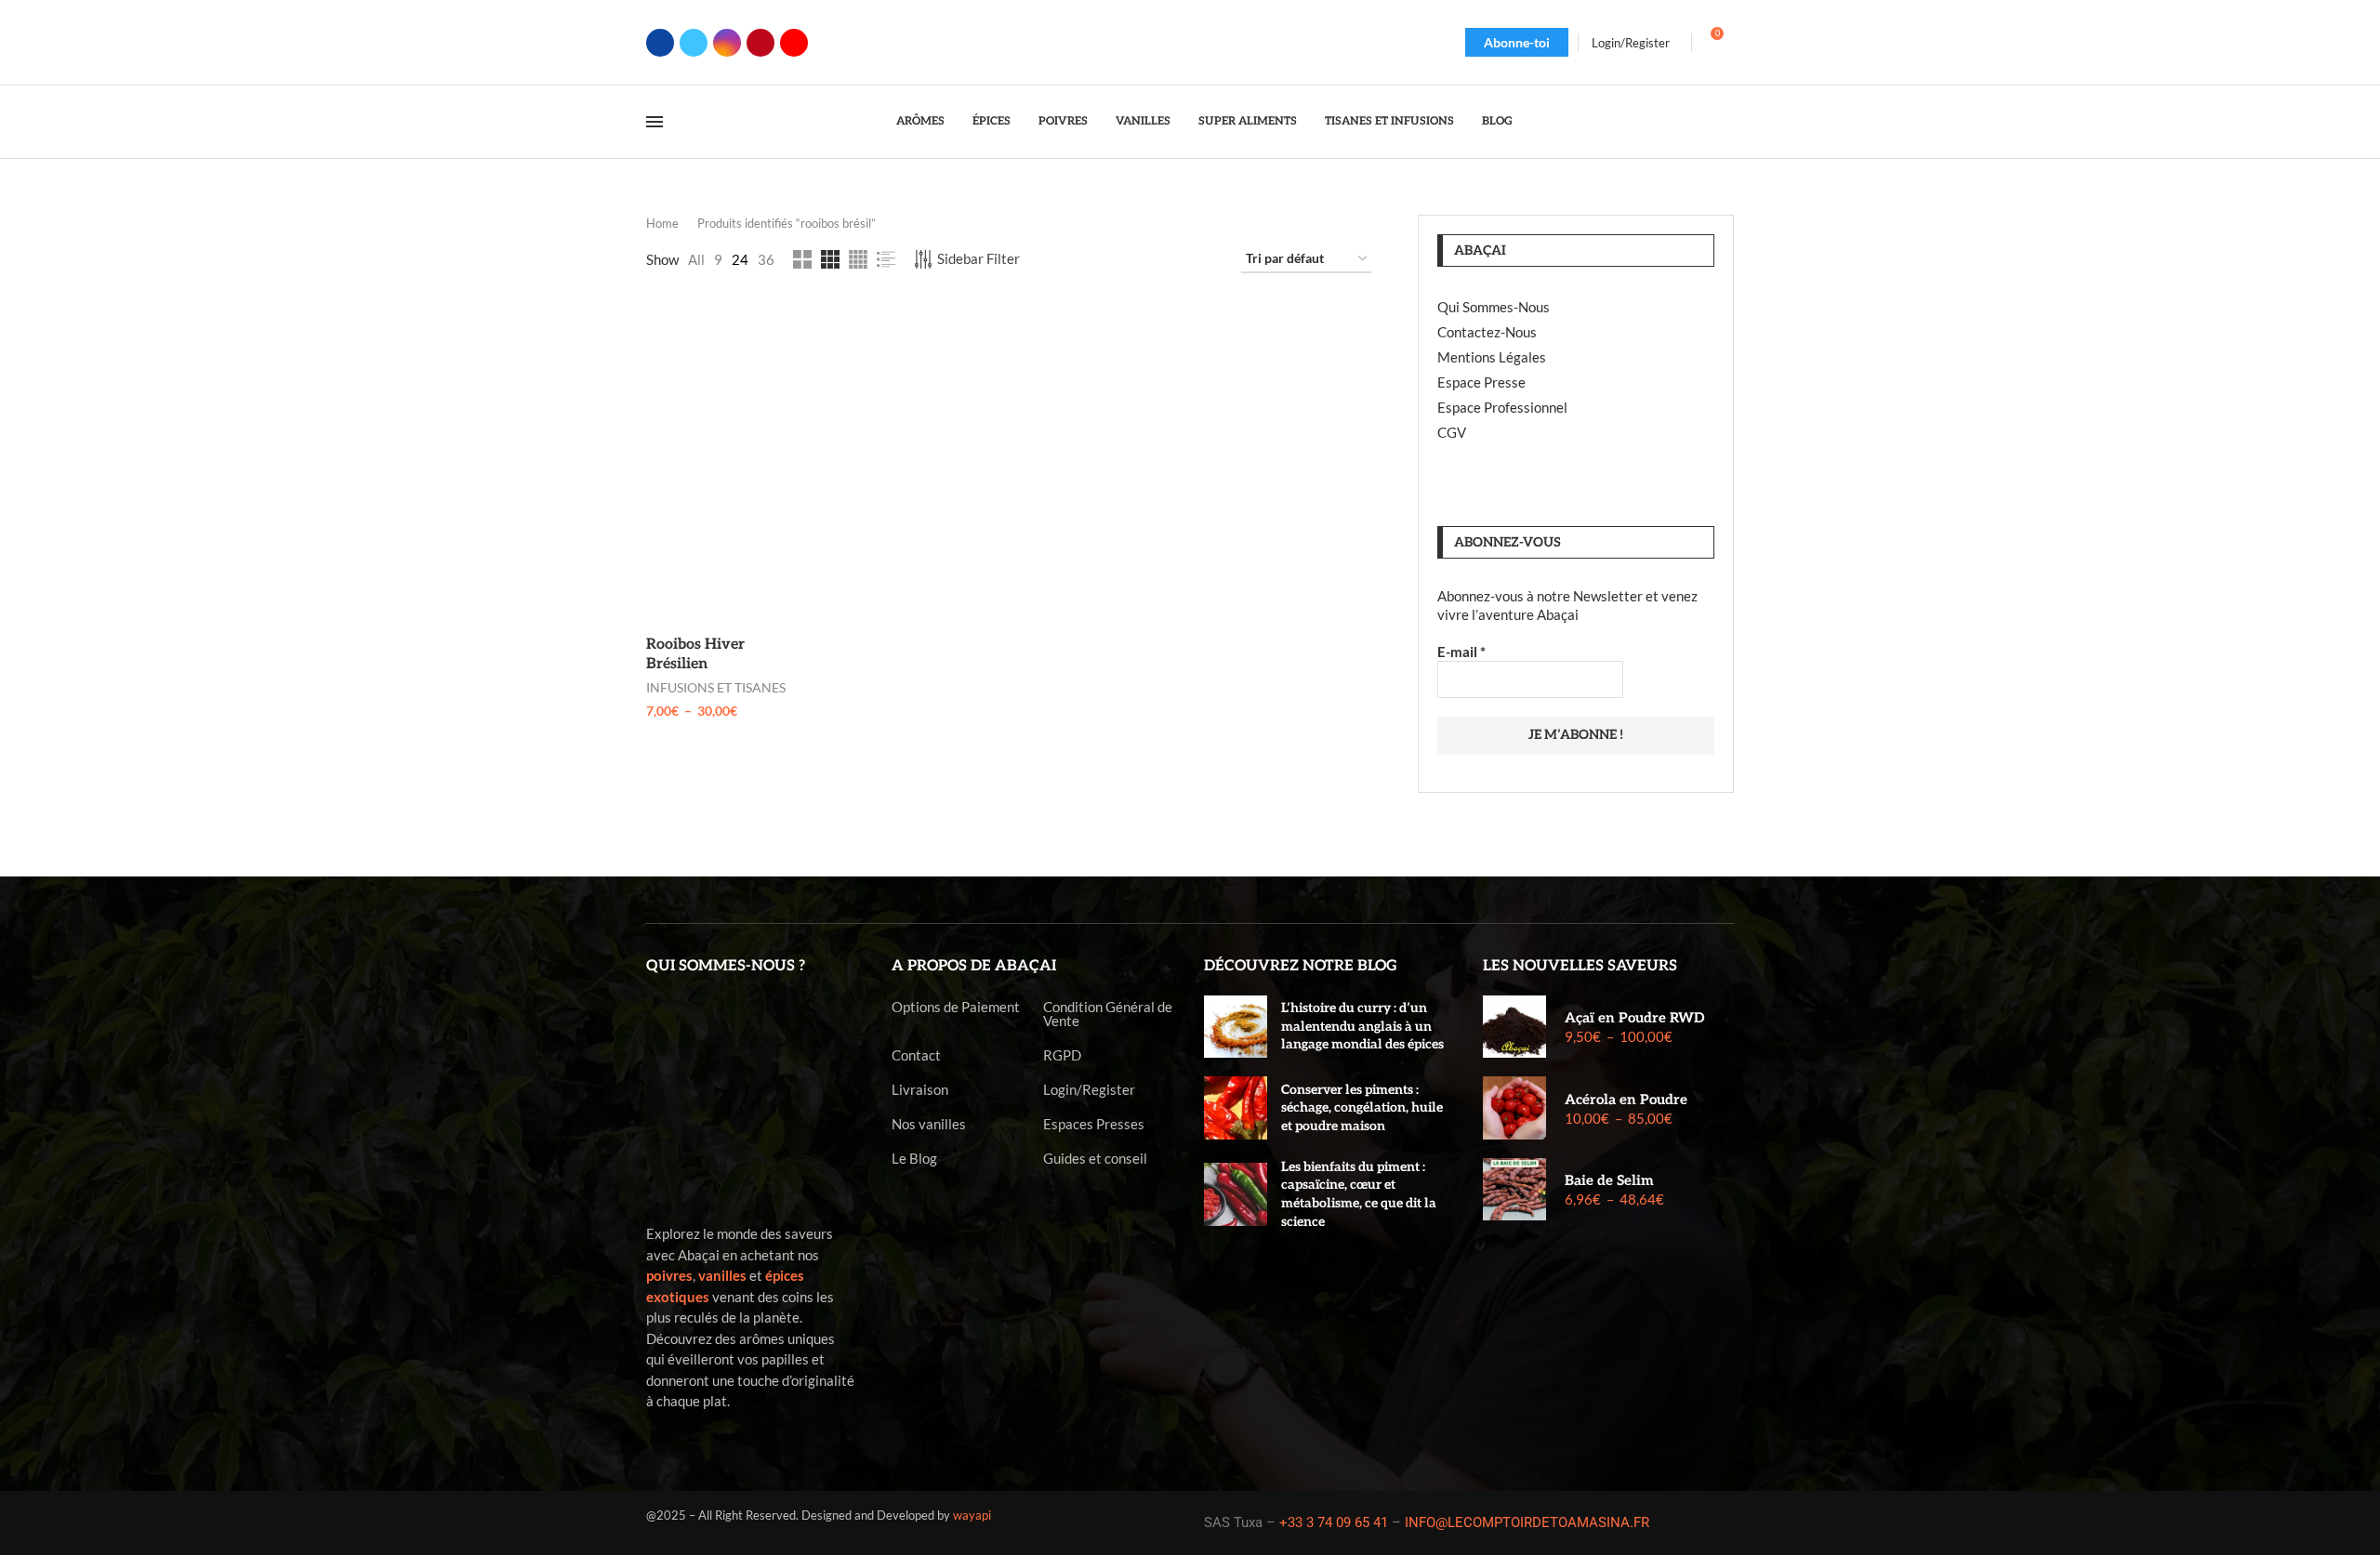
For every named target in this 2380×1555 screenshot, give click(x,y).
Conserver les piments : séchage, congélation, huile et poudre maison (1362, 1108)
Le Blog (914, 1159)
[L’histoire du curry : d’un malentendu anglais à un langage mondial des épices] (1236, 1027)
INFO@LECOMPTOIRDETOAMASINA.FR (1527, 1522)
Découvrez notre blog (1301, 966)
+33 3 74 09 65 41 (1334, 1522)
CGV (1452, 432)
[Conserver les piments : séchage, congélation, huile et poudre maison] (1236, 1108)
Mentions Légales (1492, 357)
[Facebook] (660, 43)
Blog (1497, 121)
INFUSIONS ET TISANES (716, 687)
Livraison (920, 1090)
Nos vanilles (929, 1124)
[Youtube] (794, 43)
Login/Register (1089, 1090)
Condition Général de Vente (1108, 1014)
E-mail (1461, 652)
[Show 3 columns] (830, 259)
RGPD (1062, 1055)
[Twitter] (694, 43)
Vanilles (1143, 121)
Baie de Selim (1609, 1180)
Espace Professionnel (1502, 407)
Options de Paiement (956, 1007)
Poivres (1063, 121)
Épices (992, 121)
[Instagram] (727, 43)
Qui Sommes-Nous (1494, 307)
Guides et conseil (1095, 1159)
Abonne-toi (1517, 42)
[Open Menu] (654, 122)
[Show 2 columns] (802, 259)
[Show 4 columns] (858, 259)
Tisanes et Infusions (1389, 121)
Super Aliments (1248, 121)
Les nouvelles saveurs (1580, 966)
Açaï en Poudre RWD (1634, 1018)
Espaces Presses (1094, 1124)
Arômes (920, 121)
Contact (916, 1055)
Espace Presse (1481, 382)
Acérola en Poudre (1626, 1100)
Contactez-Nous (1487, 332)
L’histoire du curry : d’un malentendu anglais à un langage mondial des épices (1362, 1026)
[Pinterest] (760, 43)
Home (662, 223)
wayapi (972, 1515)
